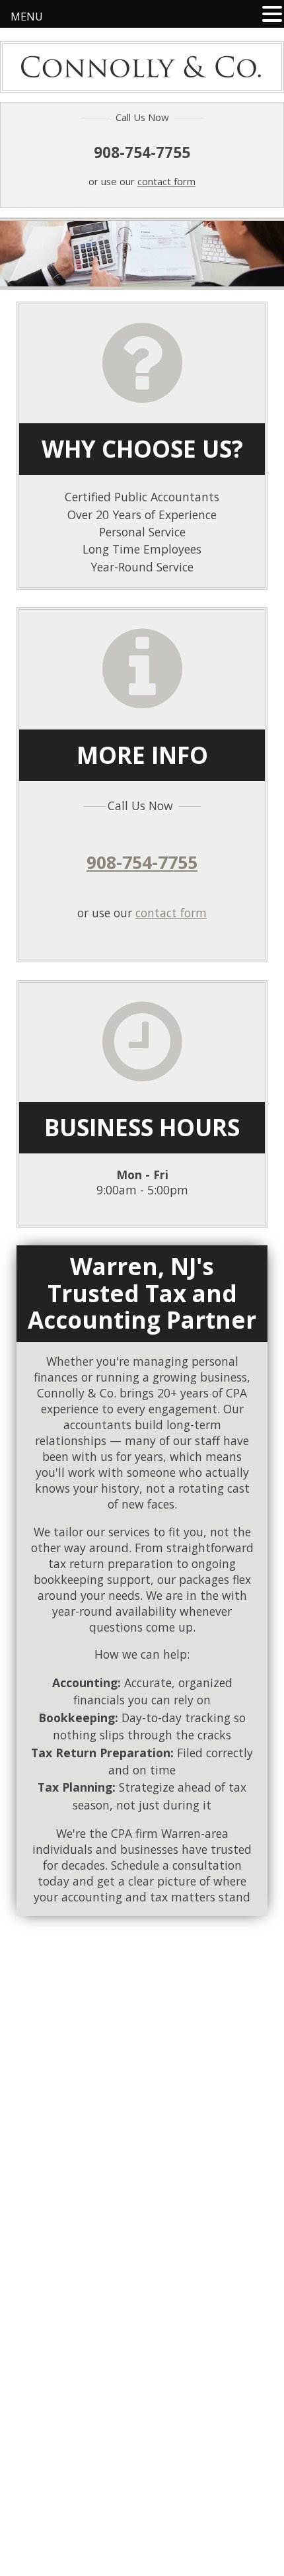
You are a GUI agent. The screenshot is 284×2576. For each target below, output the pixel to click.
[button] (272, 14)
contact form (166, 181)
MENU (27, 17)
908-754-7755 (142, 150)
